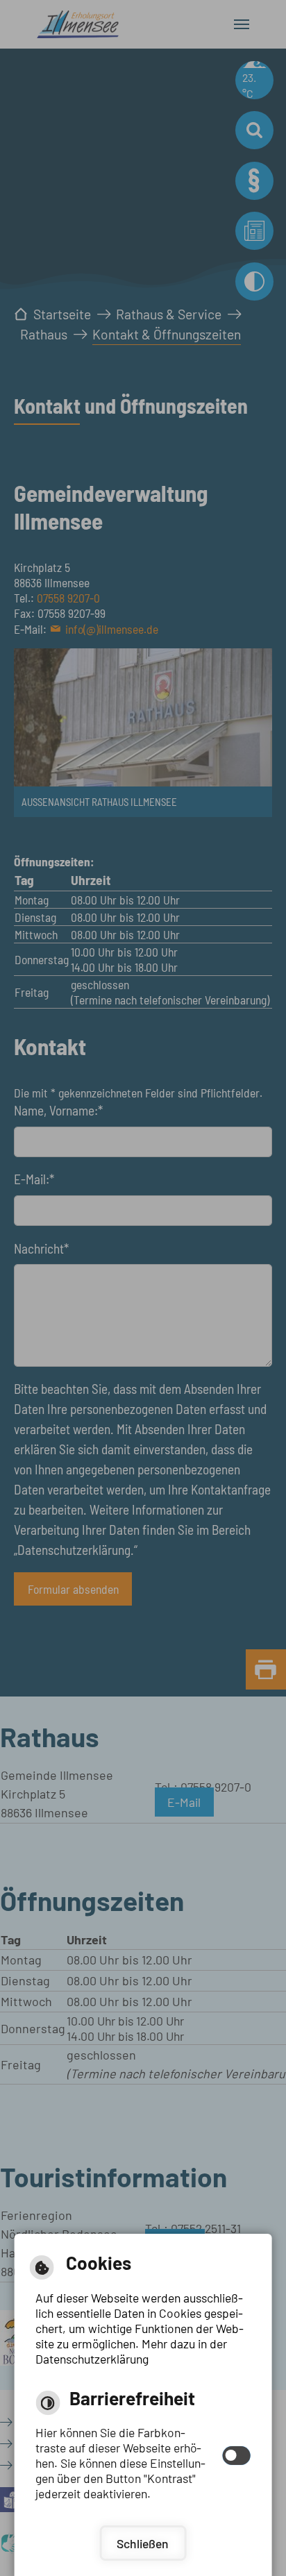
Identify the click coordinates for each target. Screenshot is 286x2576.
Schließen (143, 2543)
